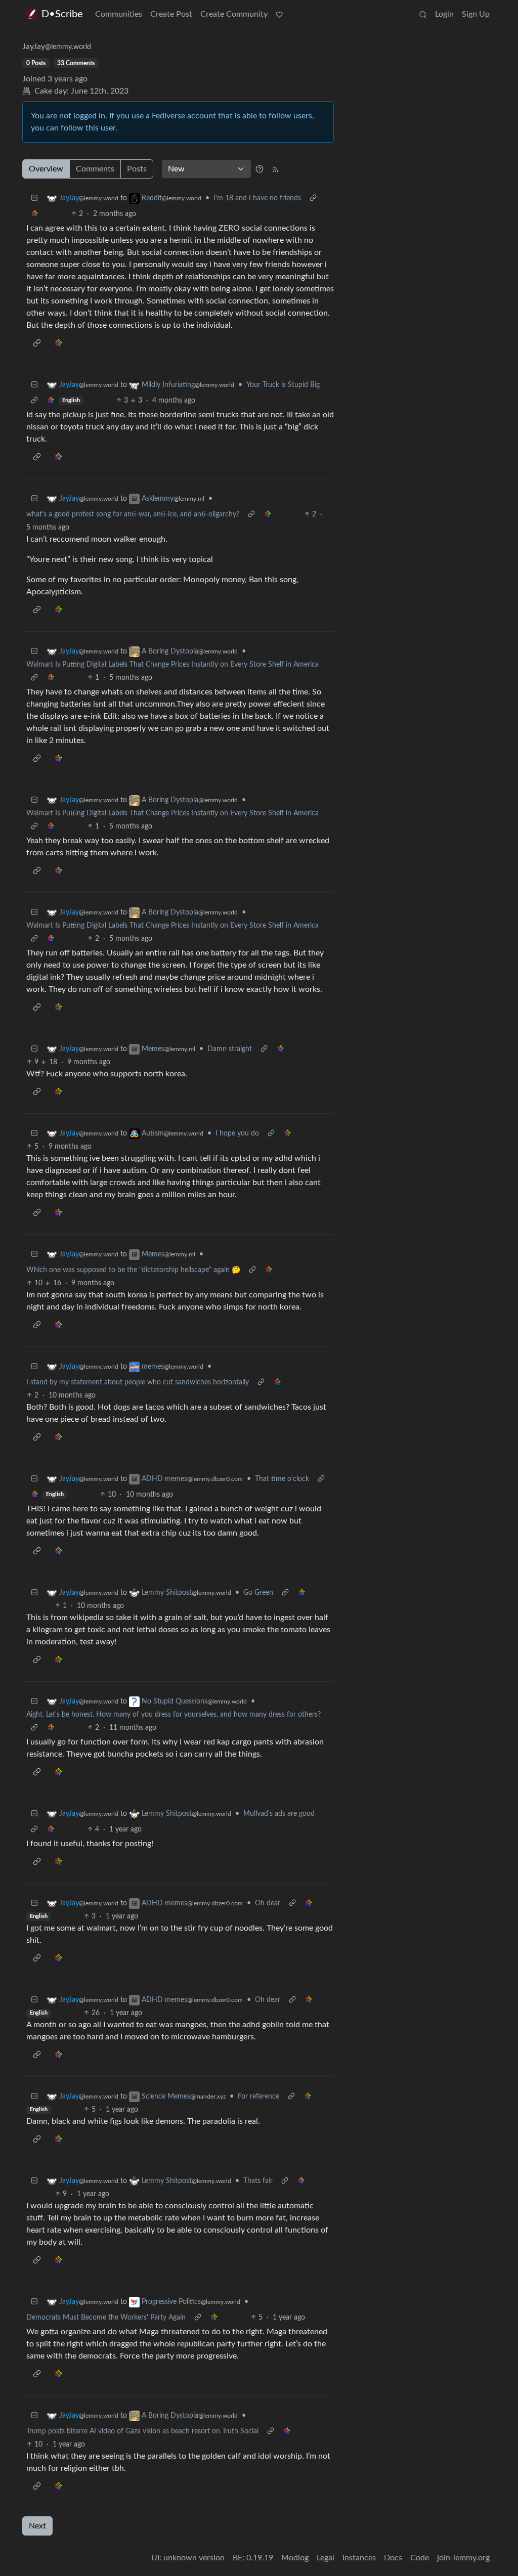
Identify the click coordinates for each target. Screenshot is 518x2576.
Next (37, 2526)
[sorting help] (260, 169)
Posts (137, 169)
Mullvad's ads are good (279, 1814)
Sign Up (476, 14)
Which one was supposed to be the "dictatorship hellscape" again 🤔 (133, 1270)
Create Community (234, 14)
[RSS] (275, 169)
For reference (258, 2097)
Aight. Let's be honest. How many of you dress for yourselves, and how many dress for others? (174, 1715)
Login (444, 14)
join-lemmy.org (463, 2558)
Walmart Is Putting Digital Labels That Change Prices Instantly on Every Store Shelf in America (172, 665)
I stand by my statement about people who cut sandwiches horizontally (138, 1382)
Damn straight (230, 1049)
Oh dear (268, 1903)
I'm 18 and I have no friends (257, 198)
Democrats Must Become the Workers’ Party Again (106, 2318)
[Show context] (313, 199)
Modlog (295, 2558)
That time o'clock (282, 1479)
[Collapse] (34, 199)
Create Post (171, 14)
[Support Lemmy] (279, 14)
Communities (119, 14)
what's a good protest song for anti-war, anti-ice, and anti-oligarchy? (133, 514)
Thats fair (258, 2181)
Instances (359, 2558)
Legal (326, 2558)
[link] (34, 214)
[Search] (423, 14)
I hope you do (237, 1133)
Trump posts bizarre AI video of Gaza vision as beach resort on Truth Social (142, 2431)
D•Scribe (62, 14)
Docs (393, 2558)
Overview (46, 169)
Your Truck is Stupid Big (283, 385)
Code (420, 2558)
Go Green (258, 1593)
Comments (95, 169)
